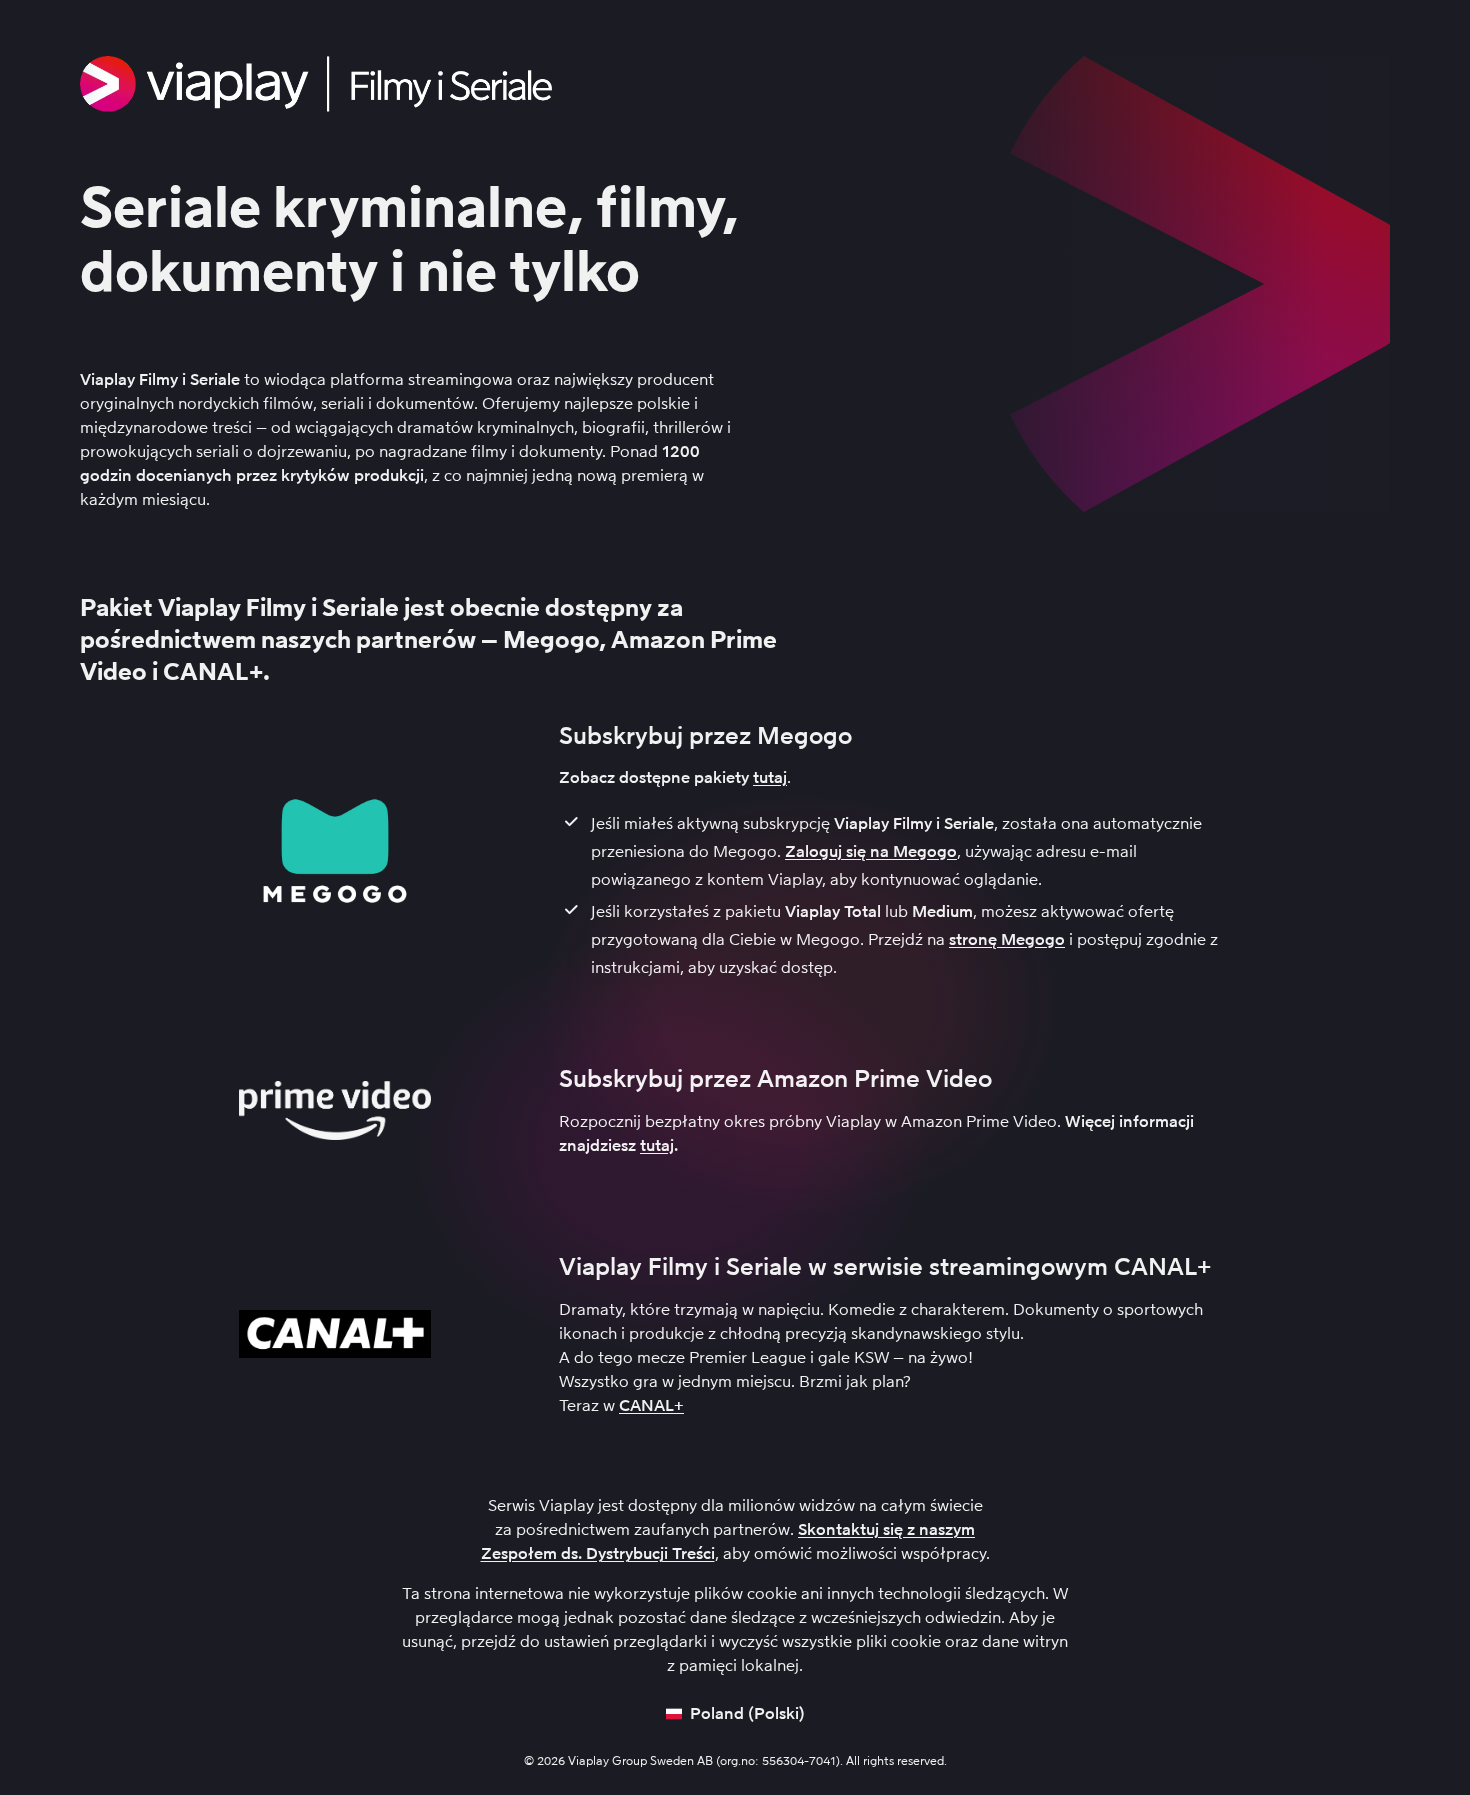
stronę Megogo (1007, 939)
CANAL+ (651, 1405)
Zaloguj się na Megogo (871, 851)
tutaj (770, 777)
